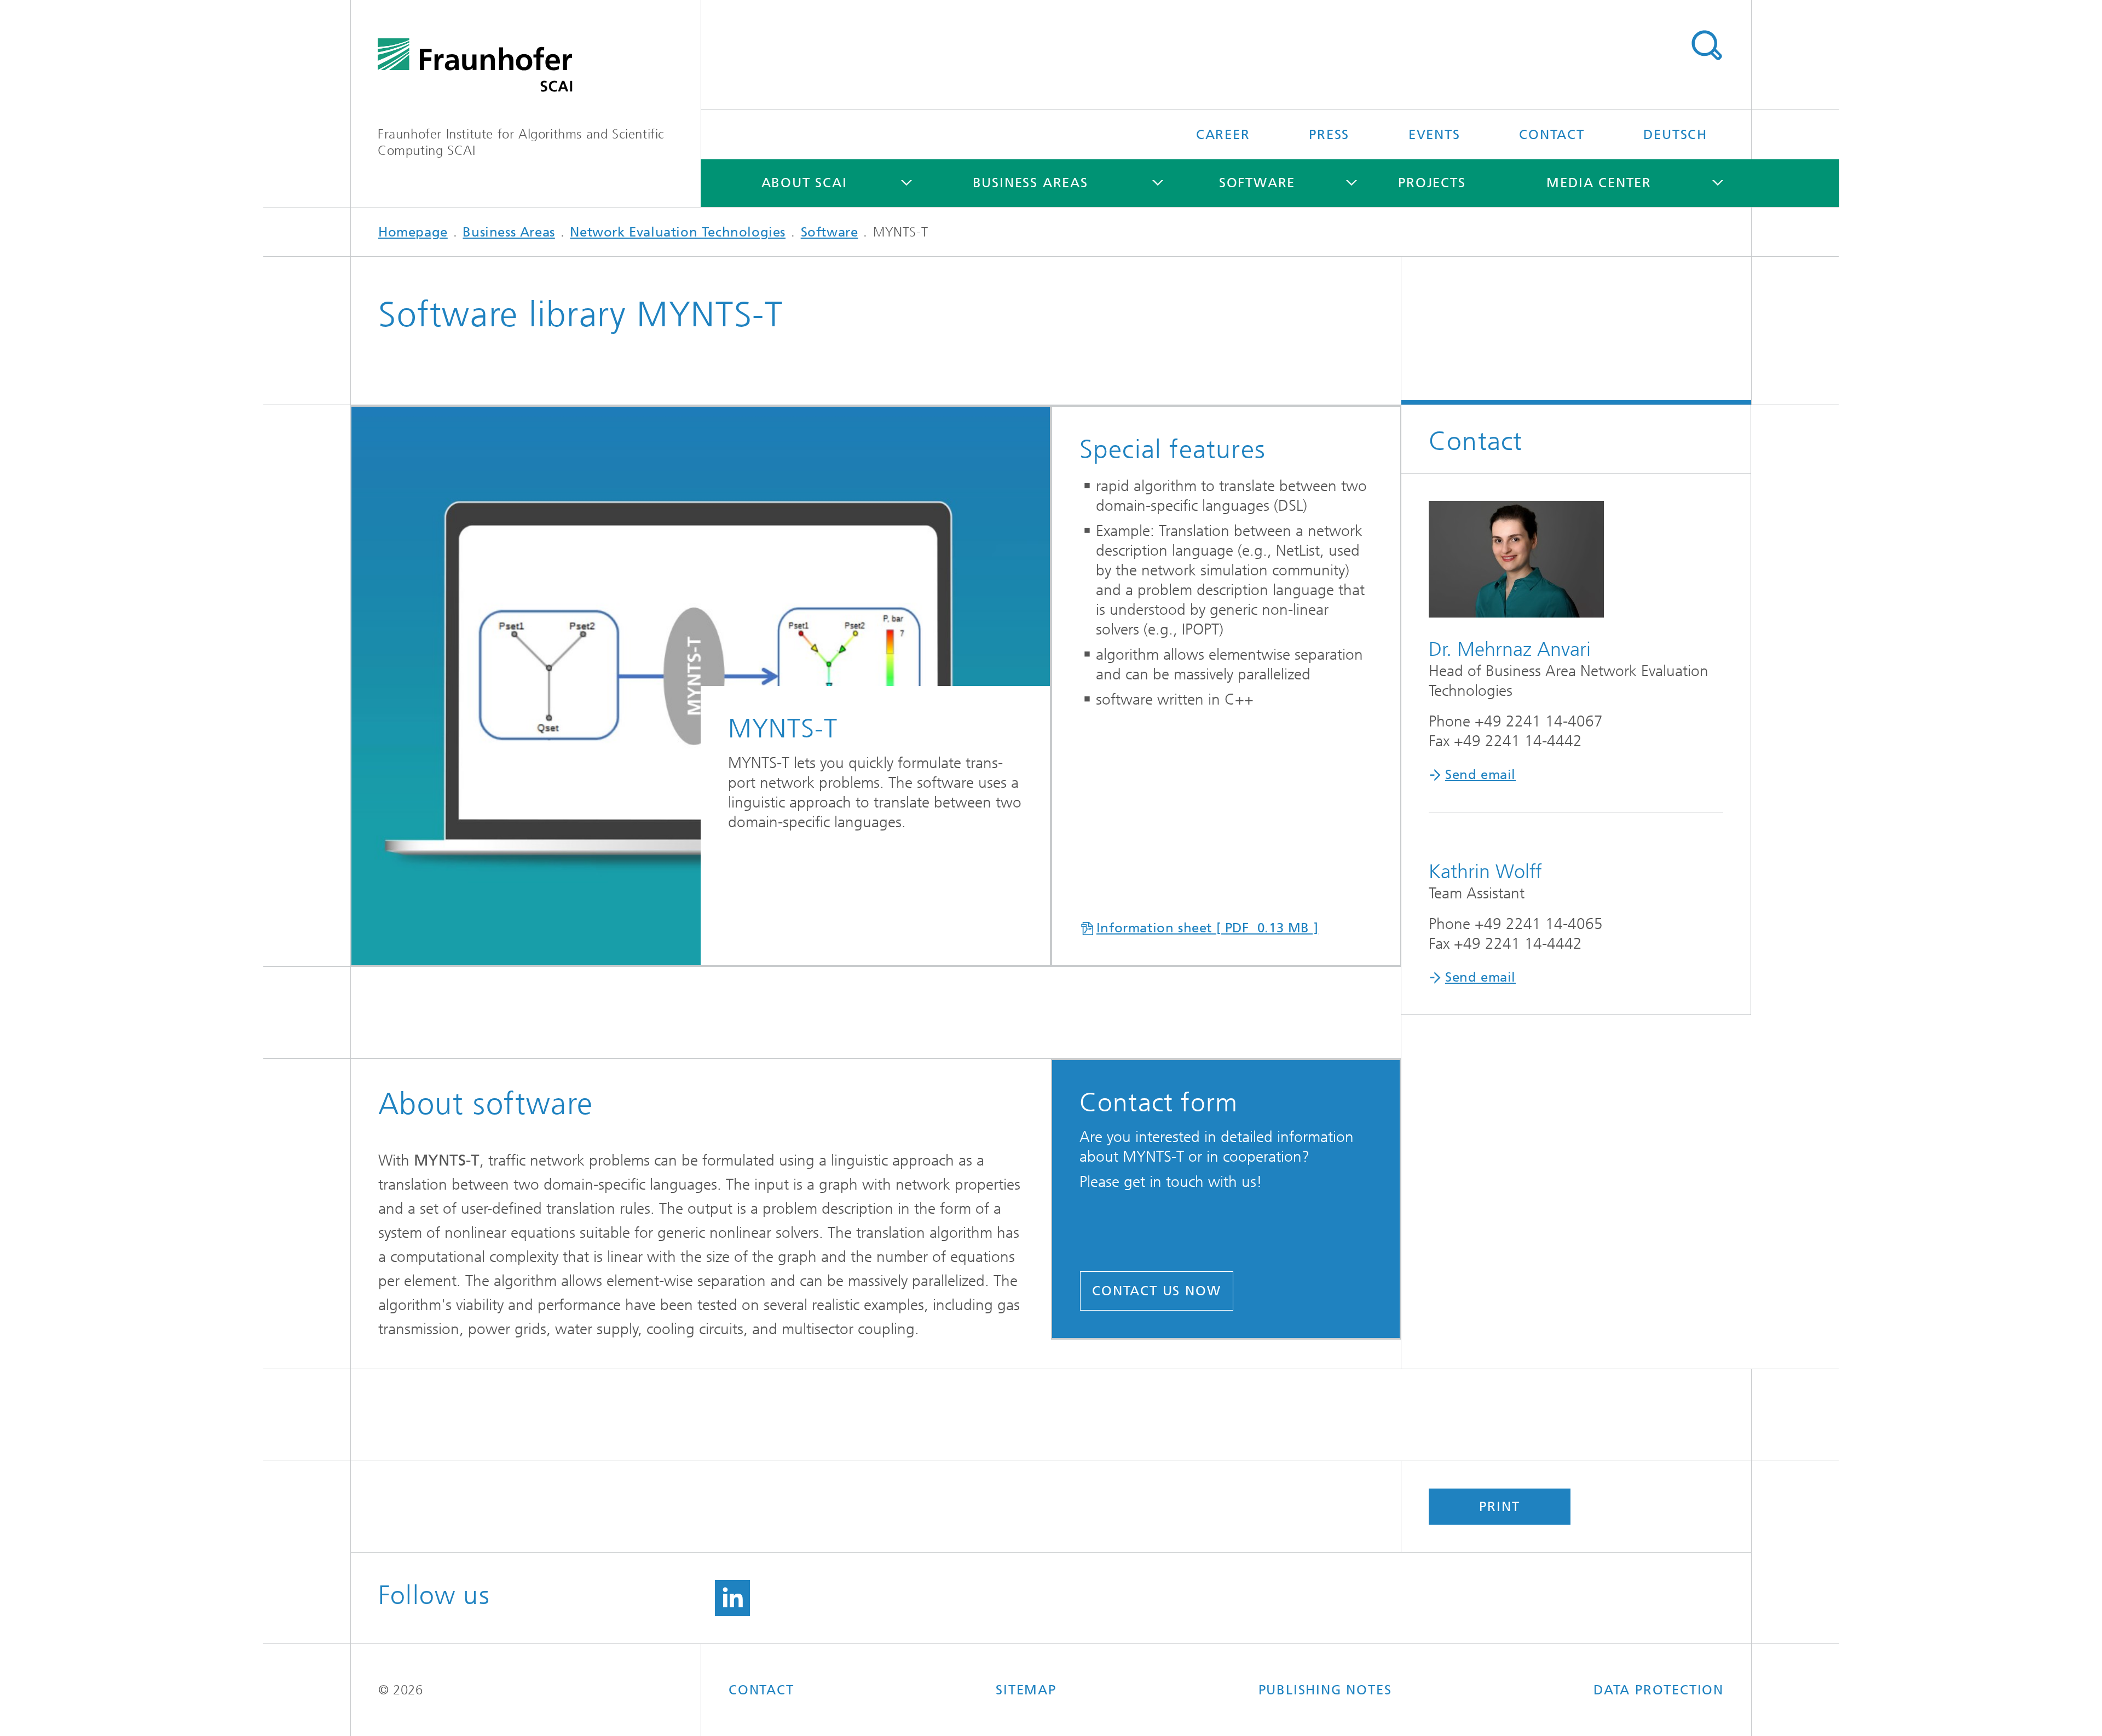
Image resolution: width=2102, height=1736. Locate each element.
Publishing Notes (1325, 1690)
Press (1329, 135)
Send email (1480, 775)
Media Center (1599, 183)
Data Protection (1659, 1690)
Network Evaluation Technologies (678, 232)
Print (1499, 1507)
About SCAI (804, 183)
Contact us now (1156, 1291)
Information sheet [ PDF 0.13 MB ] (1207, 928)
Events (1434, 135)
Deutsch (1675, 135)
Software (1257, 183)
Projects (1432, 183)
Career (1223, 135)
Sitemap (1026, 1690)
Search (1706, 45)
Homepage (413, 232)
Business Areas (1030, 183)
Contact (1552, 135)
